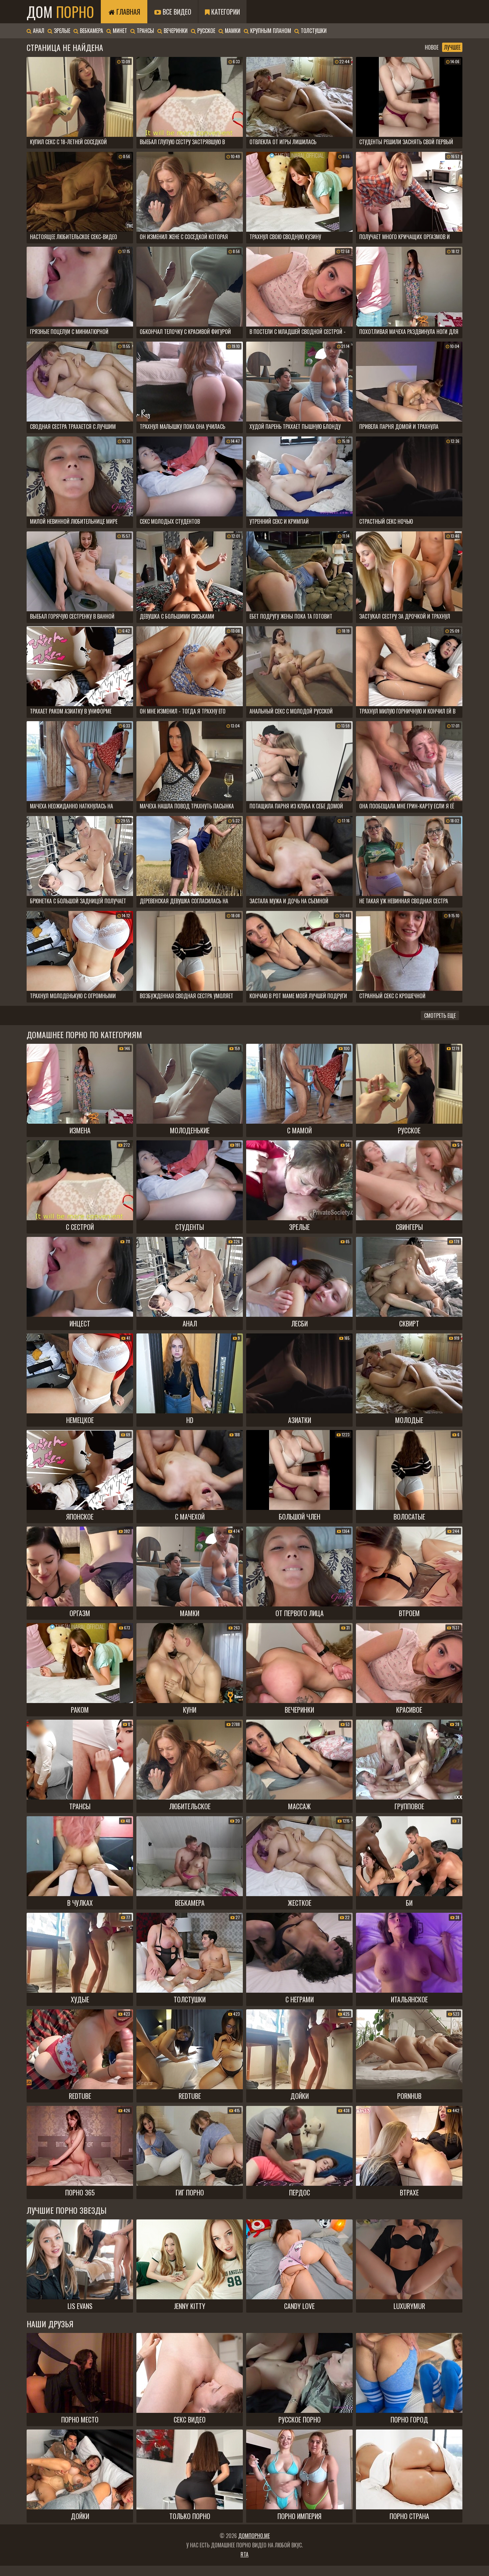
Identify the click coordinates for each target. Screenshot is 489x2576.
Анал (38, 31)
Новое (432, 47)
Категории (225, 12)
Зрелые (61, 31)
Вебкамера (91, 31)
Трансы (145, 31)
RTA (244, 2554)
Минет (119, 31)
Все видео (176, 12)
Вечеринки (175, 31)
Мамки (232, 31)
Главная (127, 12)
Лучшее (452, 47)
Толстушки (313, 31)
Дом (60, 12)
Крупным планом (270, 31)
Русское (206, 31)
